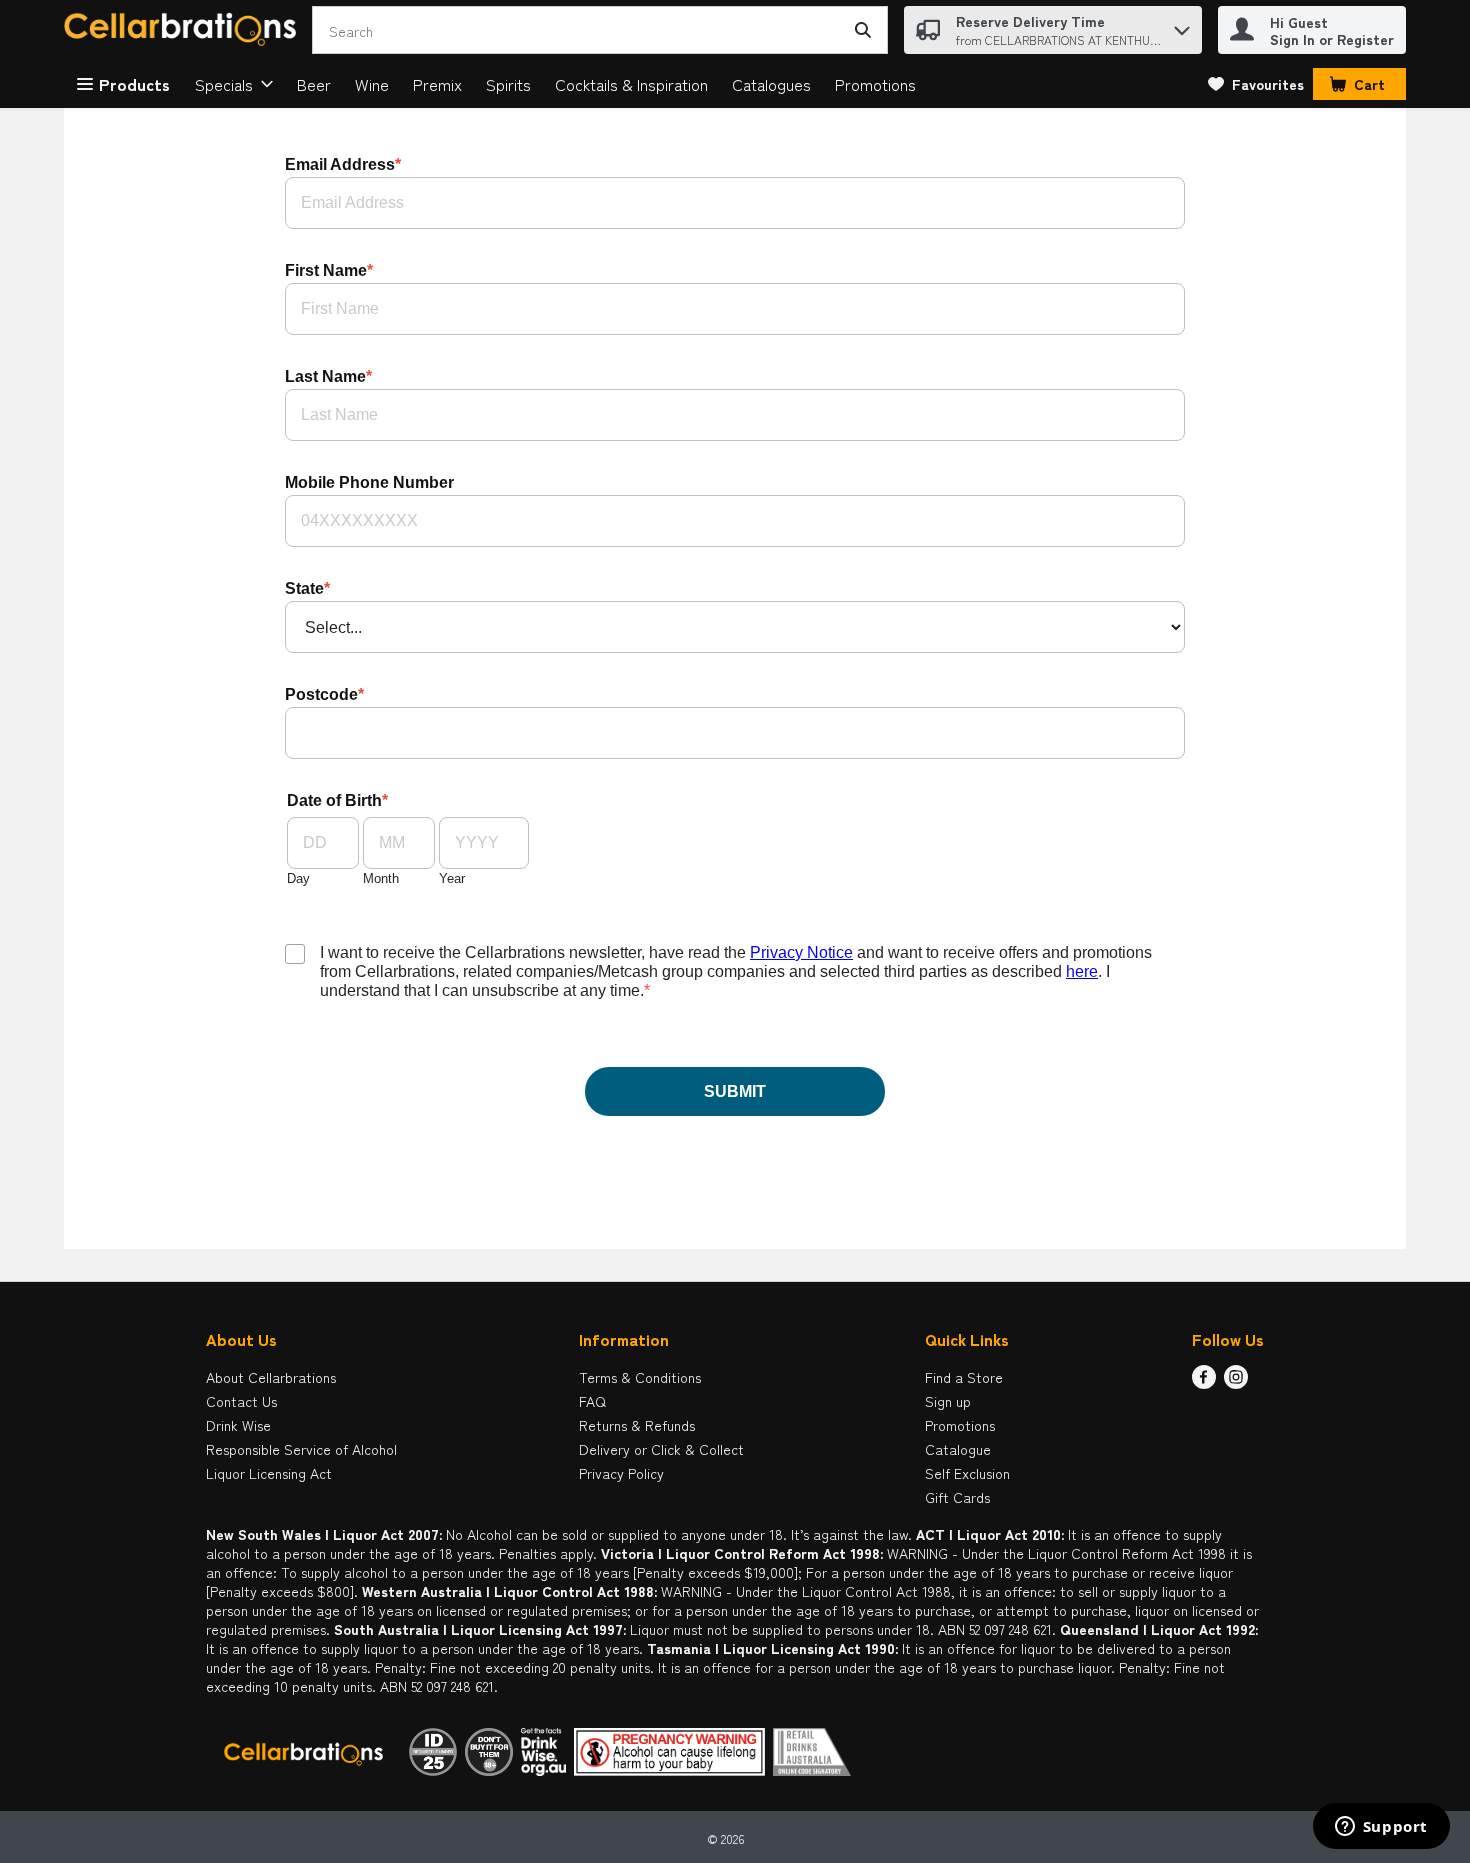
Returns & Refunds (637, 1425)
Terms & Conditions (640, 1377)
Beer (314, 84)
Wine (372, 84)
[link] (1256, 84)
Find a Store (964, 1377)
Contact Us (241, 1401)
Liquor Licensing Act (269, 1473)
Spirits (508, 84)
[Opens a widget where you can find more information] (1381, 1828)
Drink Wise (238, 1425)
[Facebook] (1204, 1382)
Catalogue (958, 1449)
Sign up (948, 1401)
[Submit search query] (863, 30)
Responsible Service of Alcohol (301, 1449)
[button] (1182, 25)
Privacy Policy (621, 1473)
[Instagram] (1236, 1382)
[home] (184, 30)
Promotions (875, 84)
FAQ (592, 1401)
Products (134, 84)
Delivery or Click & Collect (661, 1449)
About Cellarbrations (271, 1377)
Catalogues (771, 84)
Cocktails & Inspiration (631, 84)
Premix (437, 84)
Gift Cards (957, 1497)
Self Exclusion (967, 1473)
